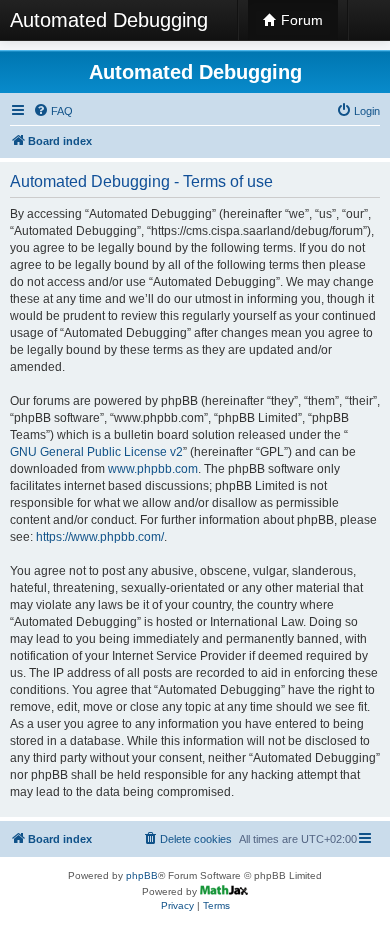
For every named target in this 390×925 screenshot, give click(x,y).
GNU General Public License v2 (96, 452)
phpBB (142, 875)
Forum (300, 20)
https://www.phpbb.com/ (100, 537)
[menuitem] (53, 111)
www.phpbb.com (153, 469)
